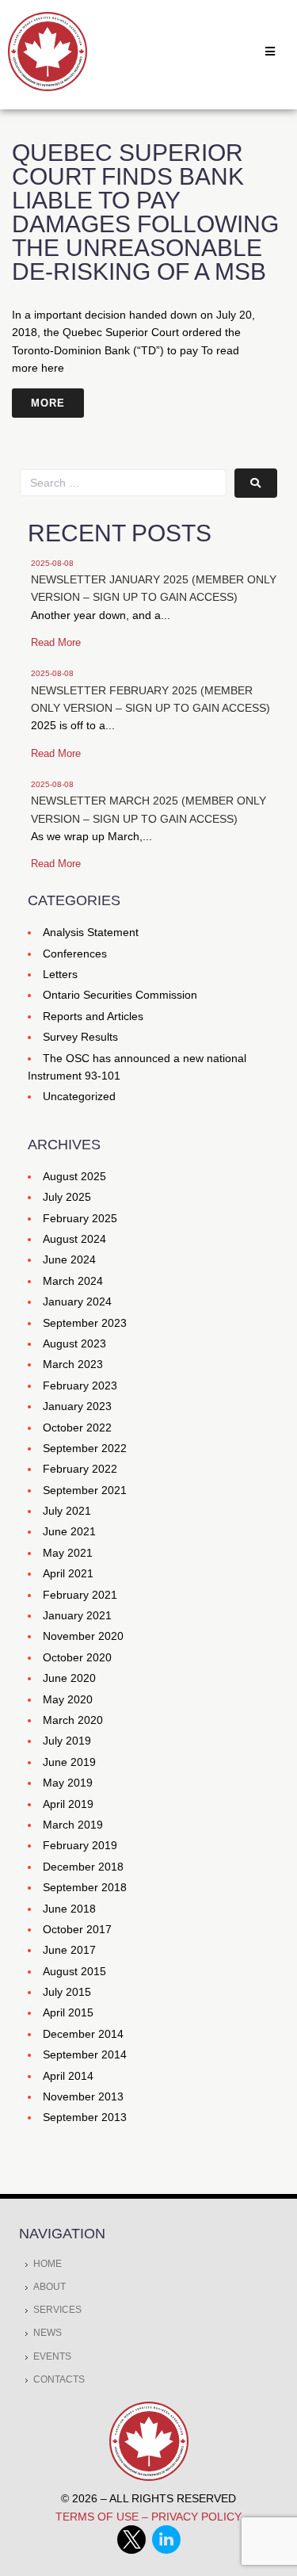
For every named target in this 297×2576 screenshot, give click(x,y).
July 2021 (67, 1511)
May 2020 (68, 1699)
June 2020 (69, 1678)
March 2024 (73, 1281)
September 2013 (85, 2117)
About (49, 2287)
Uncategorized (79, 1096)
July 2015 (67, 1992)
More (48, 403)
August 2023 (74, 1343)
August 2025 (74, 1176)
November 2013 (83, 2096)
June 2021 (69, 1531)
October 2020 (77, 1657)
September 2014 (85, 2054)
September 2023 (85, 1323)
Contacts (59, 2379)
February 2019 (80, 1845)
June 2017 (69, 1950)
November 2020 (83, 1636)
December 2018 (83, 1867)
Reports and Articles (93, 1016)
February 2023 (80, 1385)
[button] (270, 52)
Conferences (75, 954)
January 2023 (77, 1406)
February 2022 (80, 1469)
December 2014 (83, 2034)
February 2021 (80, 1595)
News (48, 2333)
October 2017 (77, 1929)
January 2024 (77, 1301)
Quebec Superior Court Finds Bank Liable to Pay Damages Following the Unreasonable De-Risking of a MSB (145, 212)
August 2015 (74, 1971)
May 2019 (68, 1783)
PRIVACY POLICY (196, 2517)
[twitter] (135, 2550)
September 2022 (85, 1448)
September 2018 (85, 1887)
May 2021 (68, 1553)
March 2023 (73, 1364)
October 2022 (77, 1428)
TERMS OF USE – (103, 2517)
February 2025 (80, 1218)
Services (57, 2310)
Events (52, 2356)
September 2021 (85, 1490)
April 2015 (68, 2012)
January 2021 (77, 1615)
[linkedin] (166, 2550)
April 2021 (68, 1573)
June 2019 (69, 1762)
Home (48, 2264)
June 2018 (69, 1909)
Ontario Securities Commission (120, 995)
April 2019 (68, 1804)
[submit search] (256, 483)
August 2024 (74, 1239)
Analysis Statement (91, 932)
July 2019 (67, 1741)
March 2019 (73, 1825)
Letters (60, 974)
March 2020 (73, 1720)
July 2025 (67, 1197)
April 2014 (68, 2076)
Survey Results (80, 1037)
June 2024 (69, 1259)
